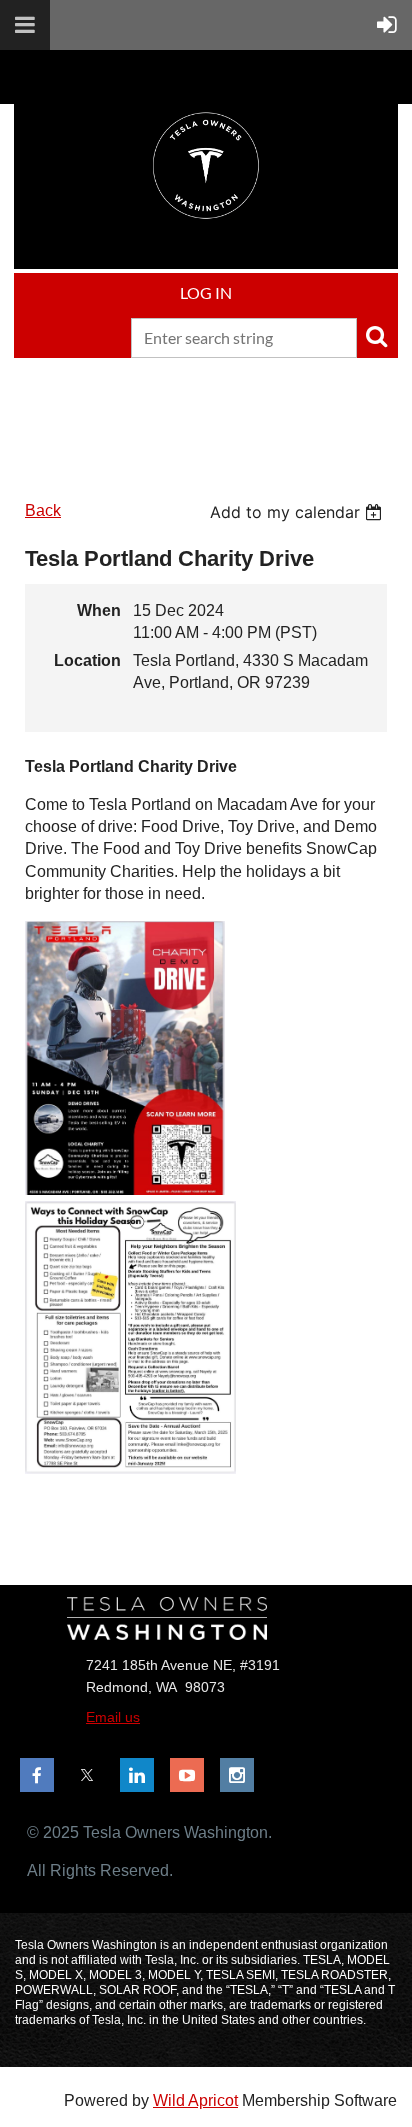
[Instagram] (237, 1775)
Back (43, 510)
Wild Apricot (195, 2100)
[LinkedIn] (137, 1775)
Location (87, 660)
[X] (87, 1775)
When (99, 610)
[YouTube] (187, 1775)
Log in (206, 292)
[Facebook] (37, 1775)
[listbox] (298, 512)
